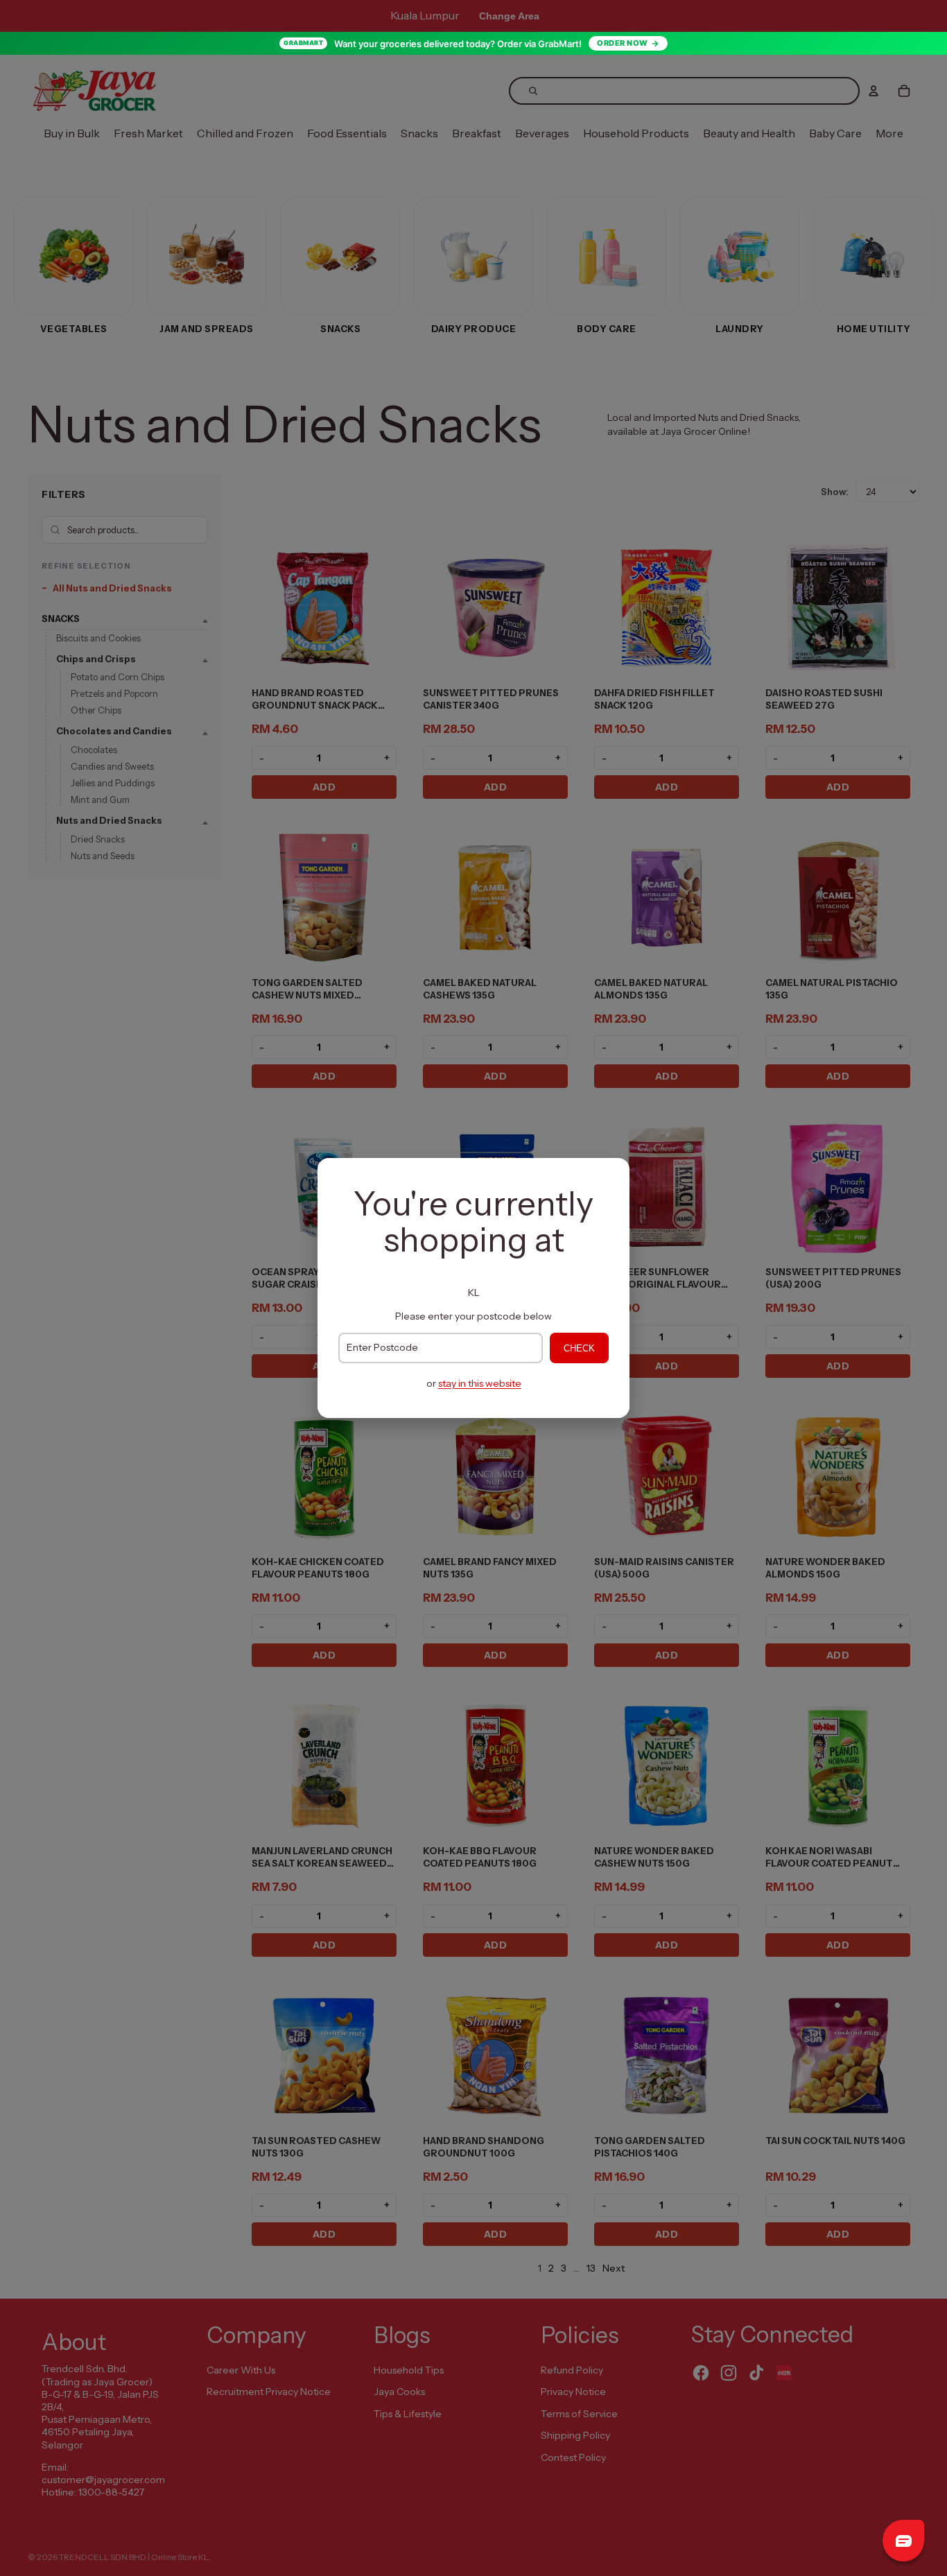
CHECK (579, 1348)
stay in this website (480, 1383)
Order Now (623, 43)
